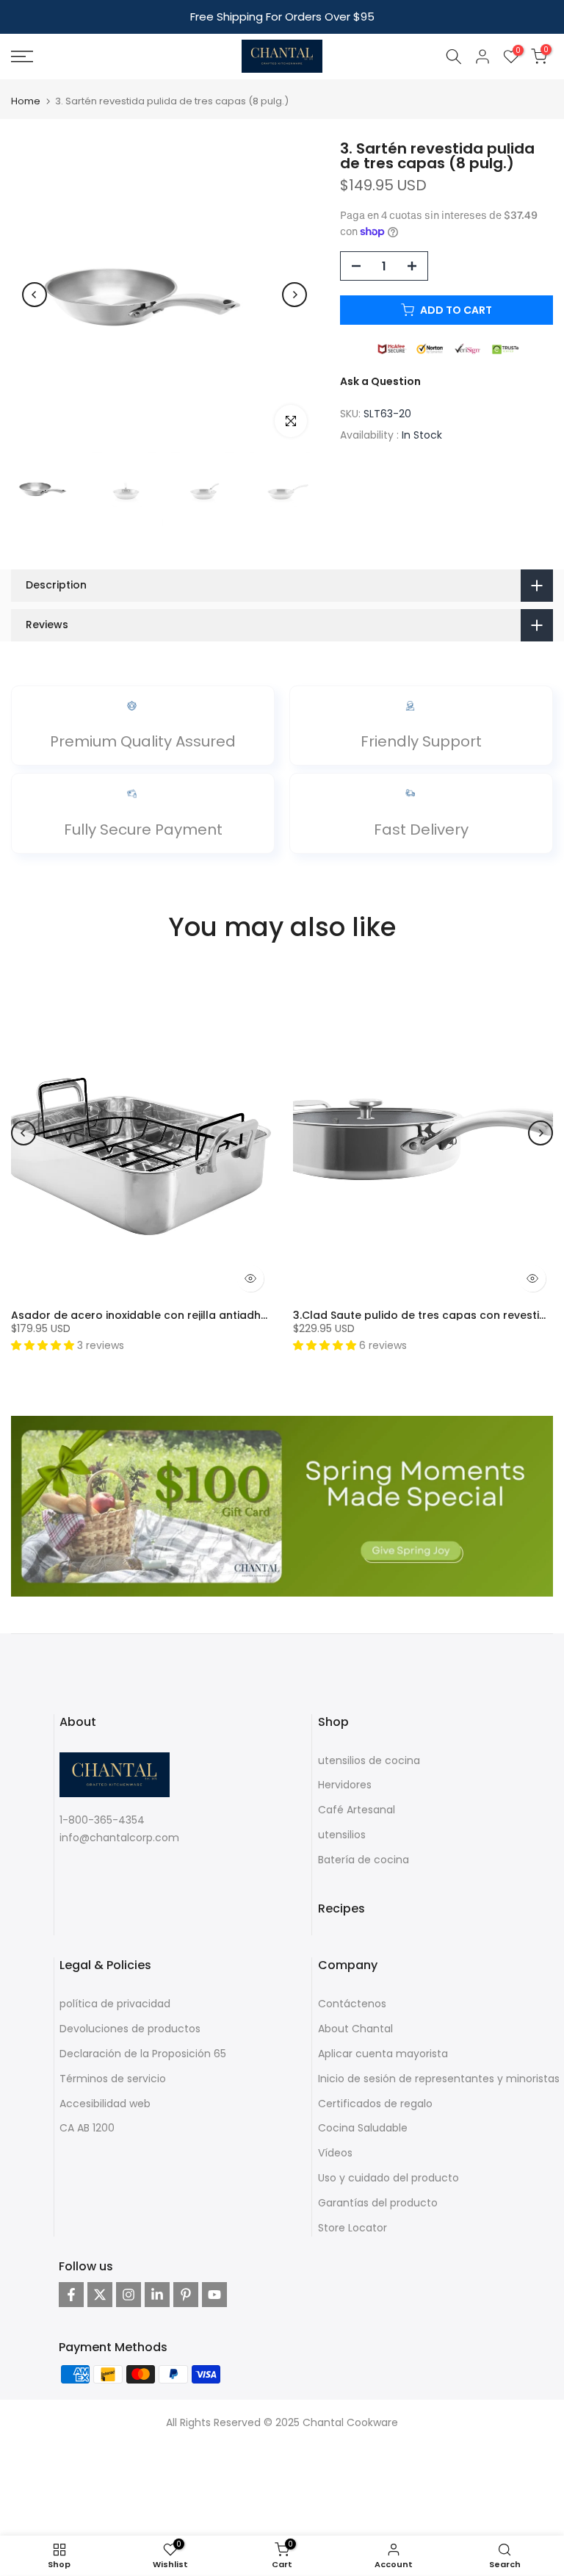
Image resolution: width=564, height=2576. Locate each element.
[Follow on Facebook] (71, 2295)
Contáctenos (352, 2004)
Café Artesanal (357, 1810)
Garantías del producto (378, 2203)
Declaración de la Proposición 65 (143, 2054)
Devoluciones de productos (130, 2029)
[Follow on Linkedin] (157, 2295)
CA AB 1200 (87, 2128)
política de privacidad (115, 2004)
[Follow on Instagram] (129, 2295)
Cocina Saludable (363, 2128)
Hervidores (345, 1785)
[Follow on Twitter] (100, 2295)
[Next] (294, 295)
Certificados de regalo (375, 2104)
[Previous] (35, 295)
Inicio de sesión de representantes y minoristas (439, 2079)
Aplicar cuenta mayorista (383, 2054)
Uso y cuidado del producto (388, 2178)
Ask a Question (380, 381)
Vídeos (335, 2153)
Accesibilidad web (105, 2104)
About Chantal (355, 2029)
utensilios (342, 1835)
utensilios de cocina (369, 1760)
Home (26, 101)
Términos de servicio (113, 2079)
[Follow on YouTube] (214, 2295)
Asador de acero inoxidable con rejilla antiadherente (153, 1315)
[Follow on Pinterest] (186, 2295)
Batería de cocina (364, 1860)
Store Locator (352, 2228)
